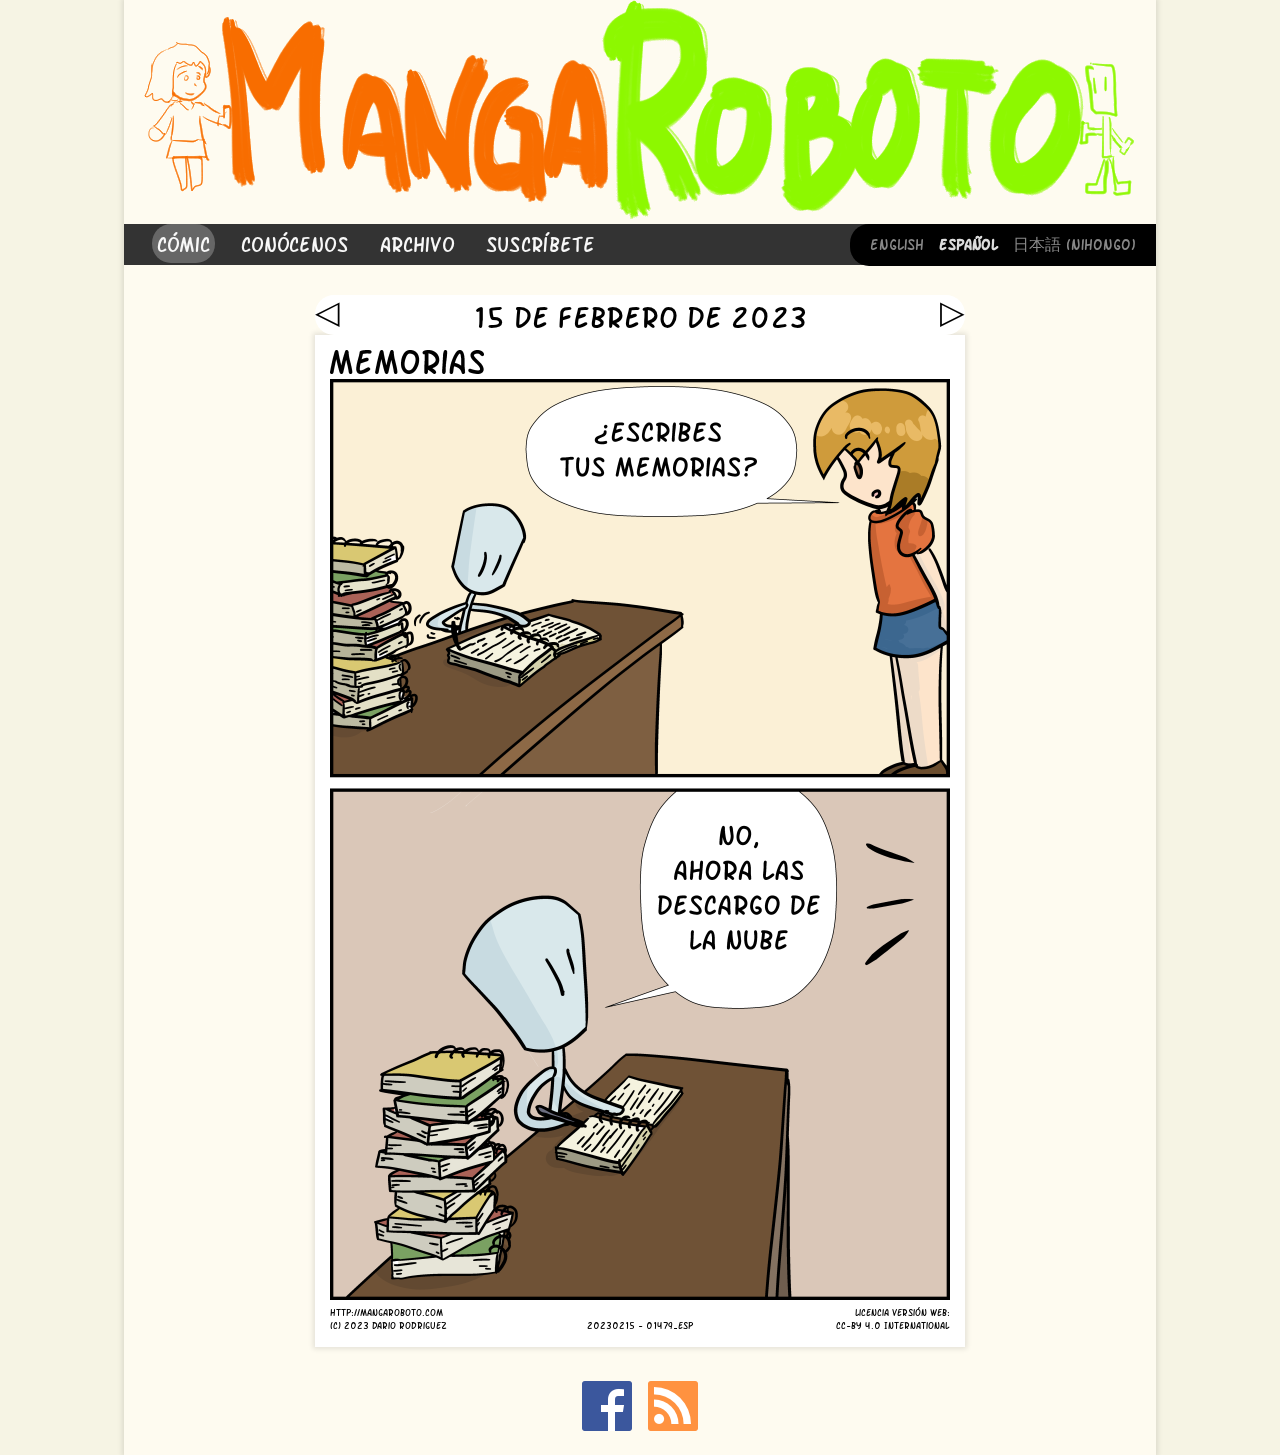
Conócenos (295, 242)
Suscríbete (540, 242)
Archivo (417, 242)
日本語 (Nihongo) (1074, 243)
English (897, 243)
